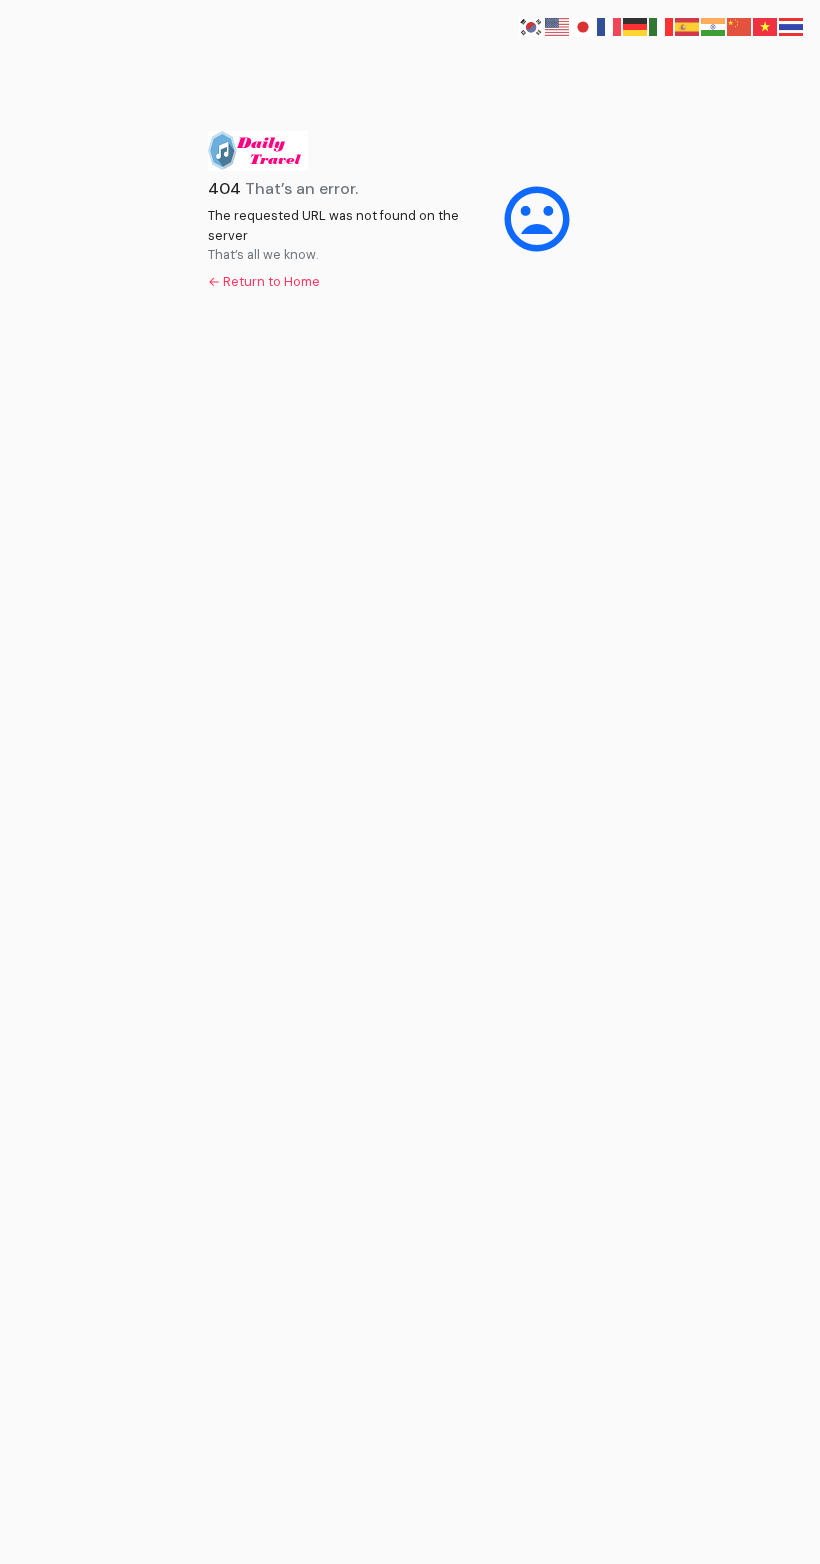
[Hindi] (714, 25)
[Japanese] (584, 25)
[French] (610, 25)
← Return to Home (264, 281)
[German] (636, 25)
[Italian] (662, 25)
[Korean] (532, 25)
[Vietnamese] (766, 25)
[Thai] (792, 25)
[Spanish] (688, 25)
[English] (558, 25)
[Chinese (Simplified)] (740, 25)
